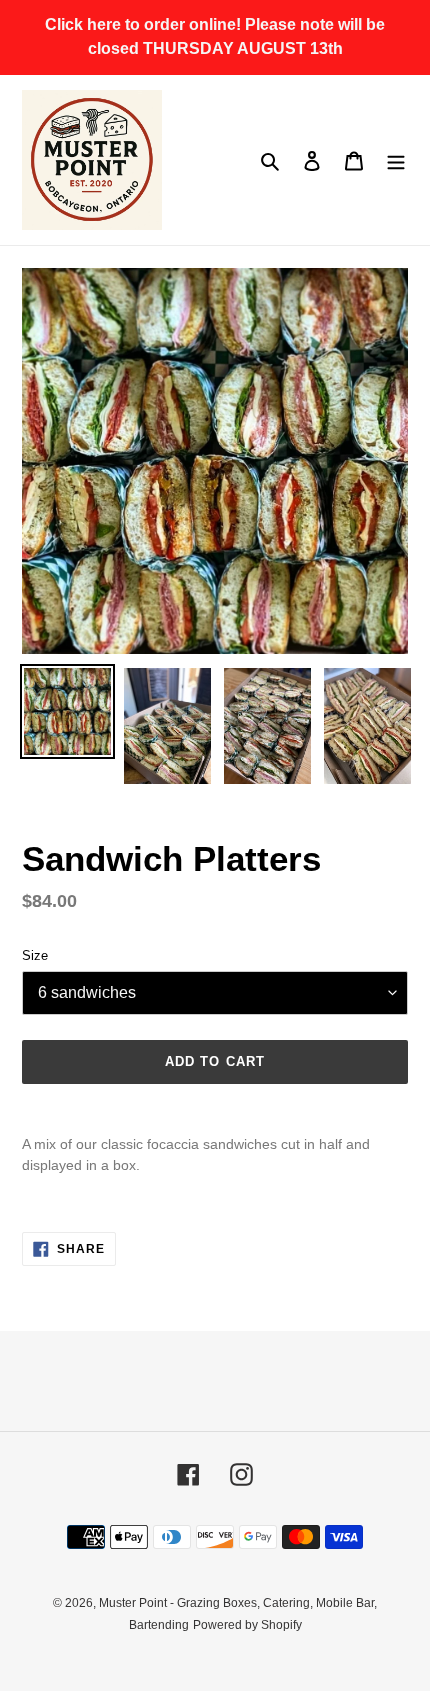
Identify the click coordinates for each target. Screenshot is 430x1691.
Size (35, 955)
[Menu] (396, 160)
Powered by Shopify (247, 1625)
